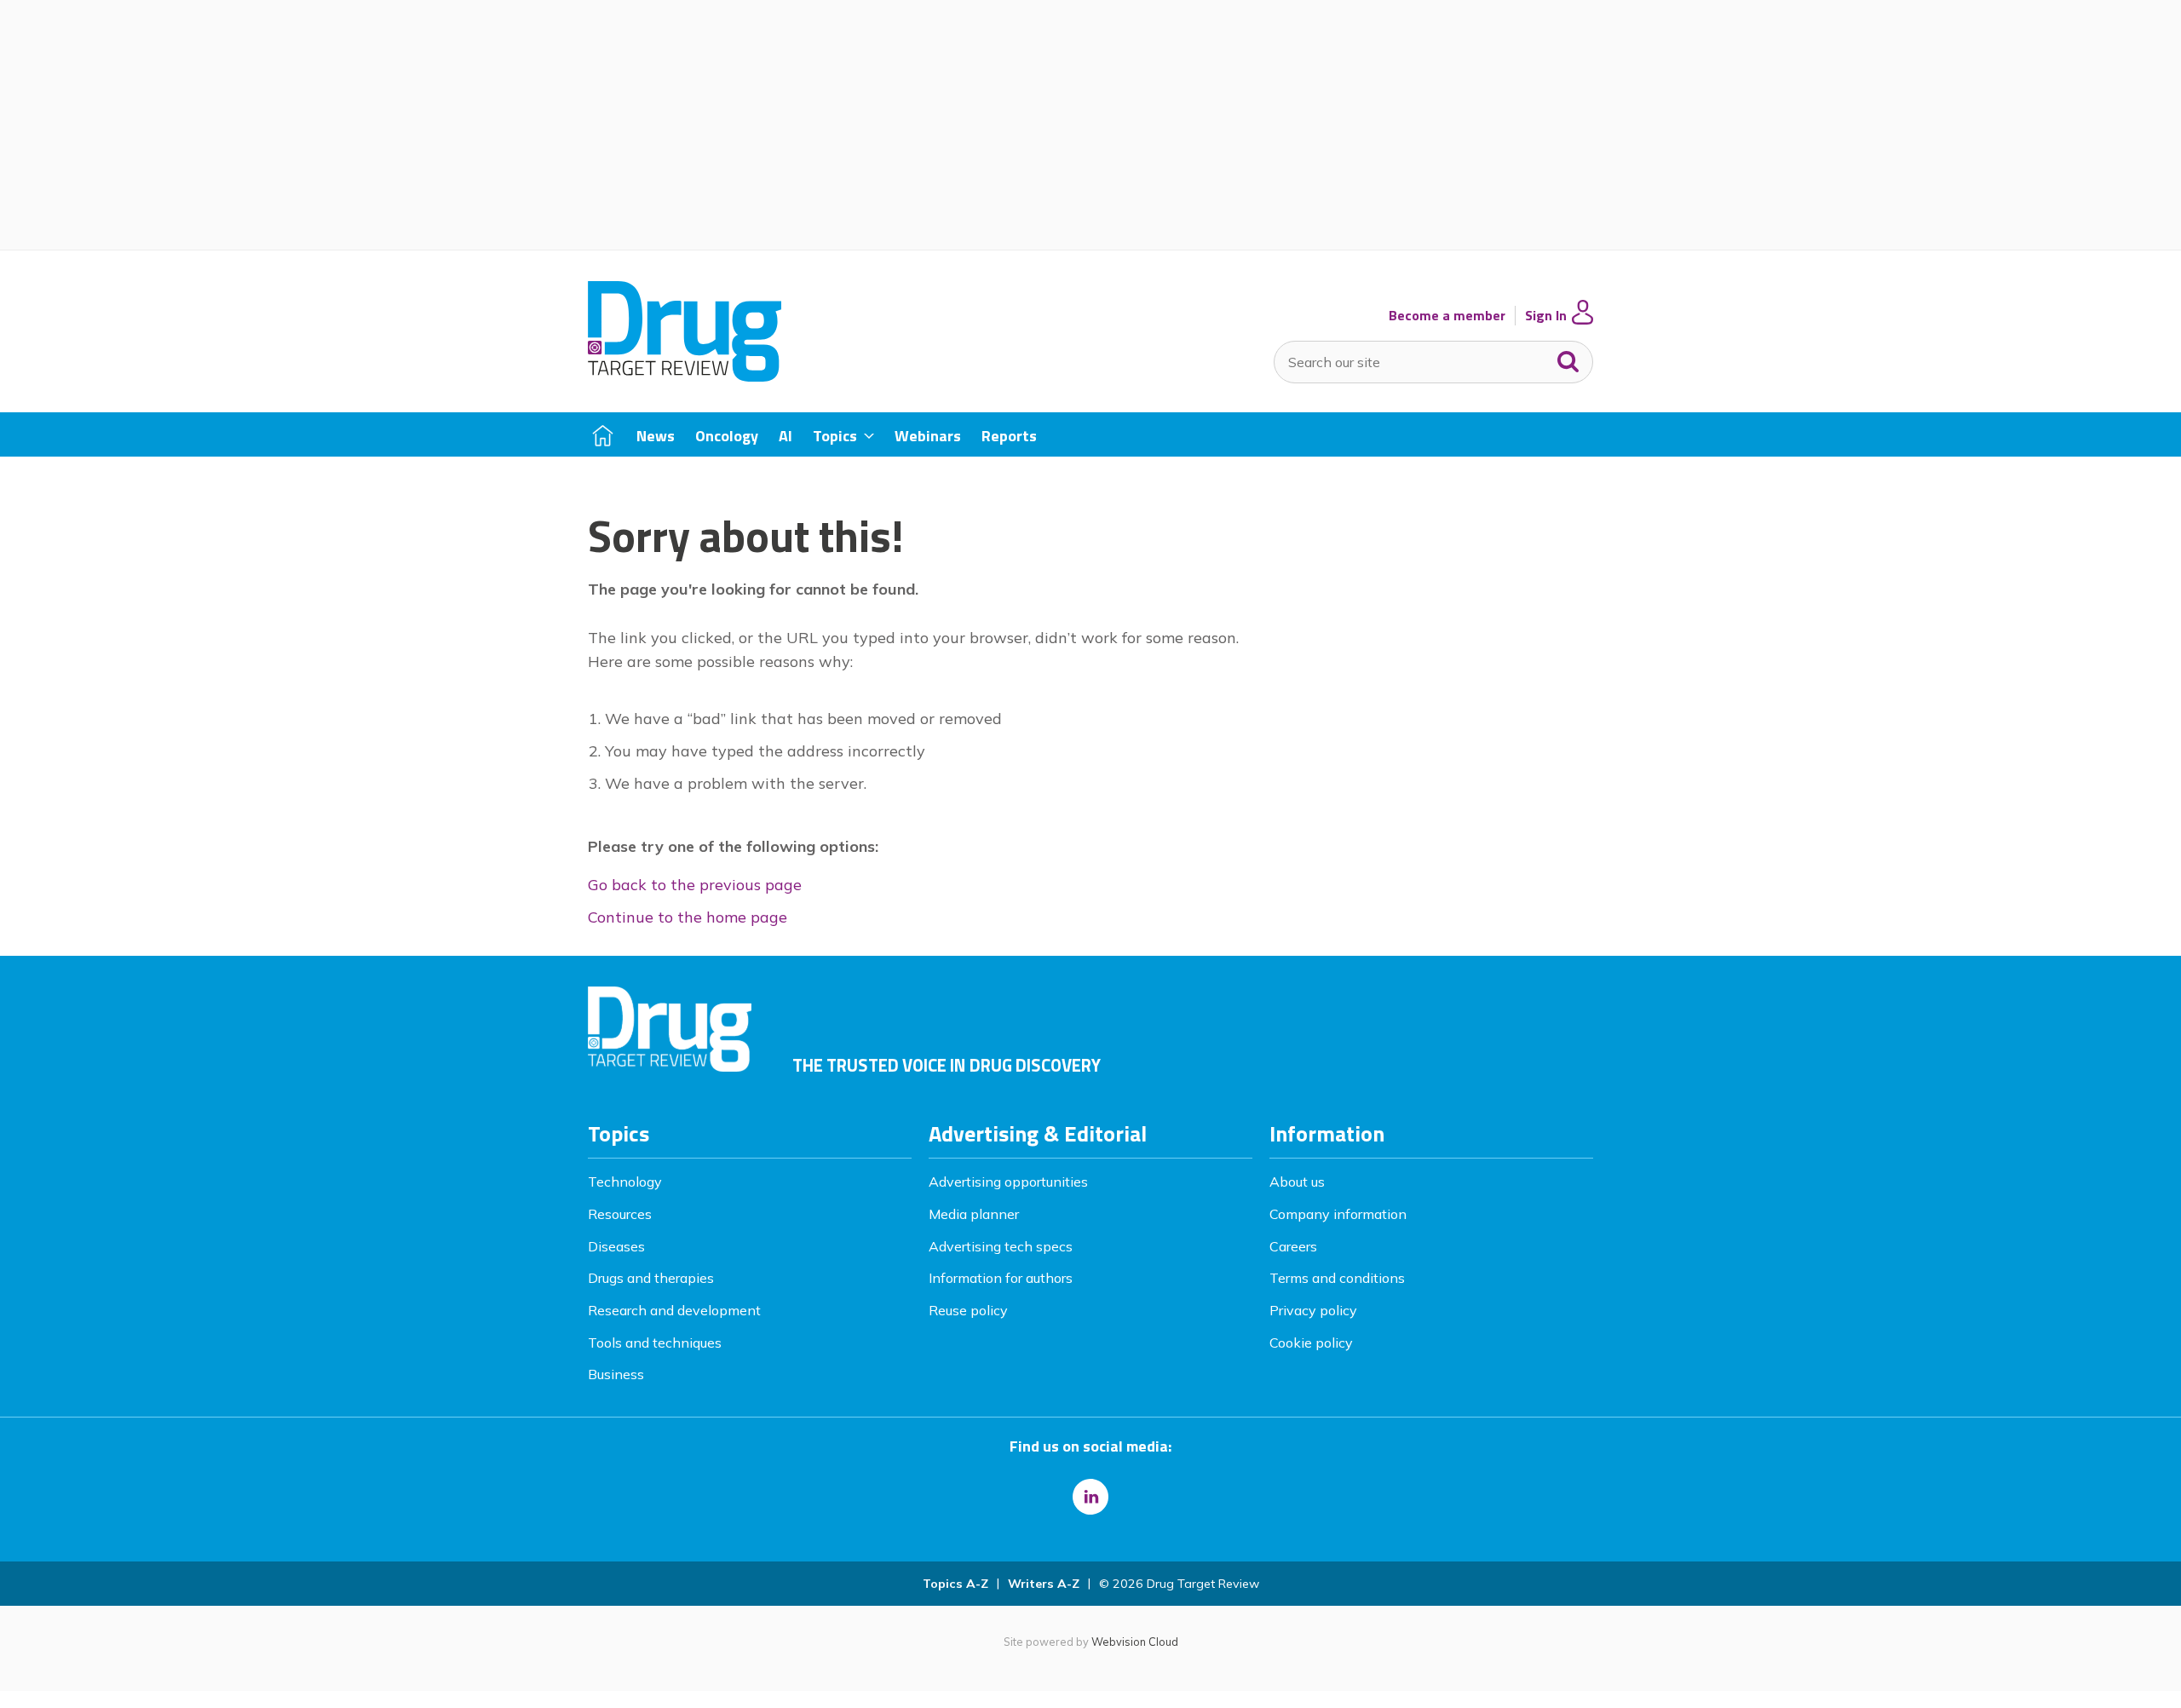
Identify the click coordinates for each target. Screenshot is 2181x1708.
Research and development (674, 1310)
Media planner (974, 1214)
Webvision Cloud (1135, 1642)
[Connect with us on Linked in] (1090, 1497)
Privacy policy (1313, 1310)
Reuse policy (968, 1310)
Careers (1293, 1246)
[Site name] (685, 377)
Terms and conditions (1337, 1278)
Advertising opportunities (1008, 1182)
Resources (620, 1214)
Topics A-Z (955, 1584)
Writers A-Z (1044, 1584)
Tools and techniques (655, 1343)
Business (616, 1374)
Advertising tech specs (1001, 1246)
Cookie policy (1311, 1343)
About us (1297, 1182)
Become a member (1447, 316)
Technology (625, 1182)
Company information (1338, 1214)
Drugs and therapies (651, 1278)
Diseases (616, 1246)
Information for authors (1001, 1278)
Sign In (1546, 316)
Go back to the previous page (695, 885)
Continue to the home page (688, 917)
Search (1568, 358)
